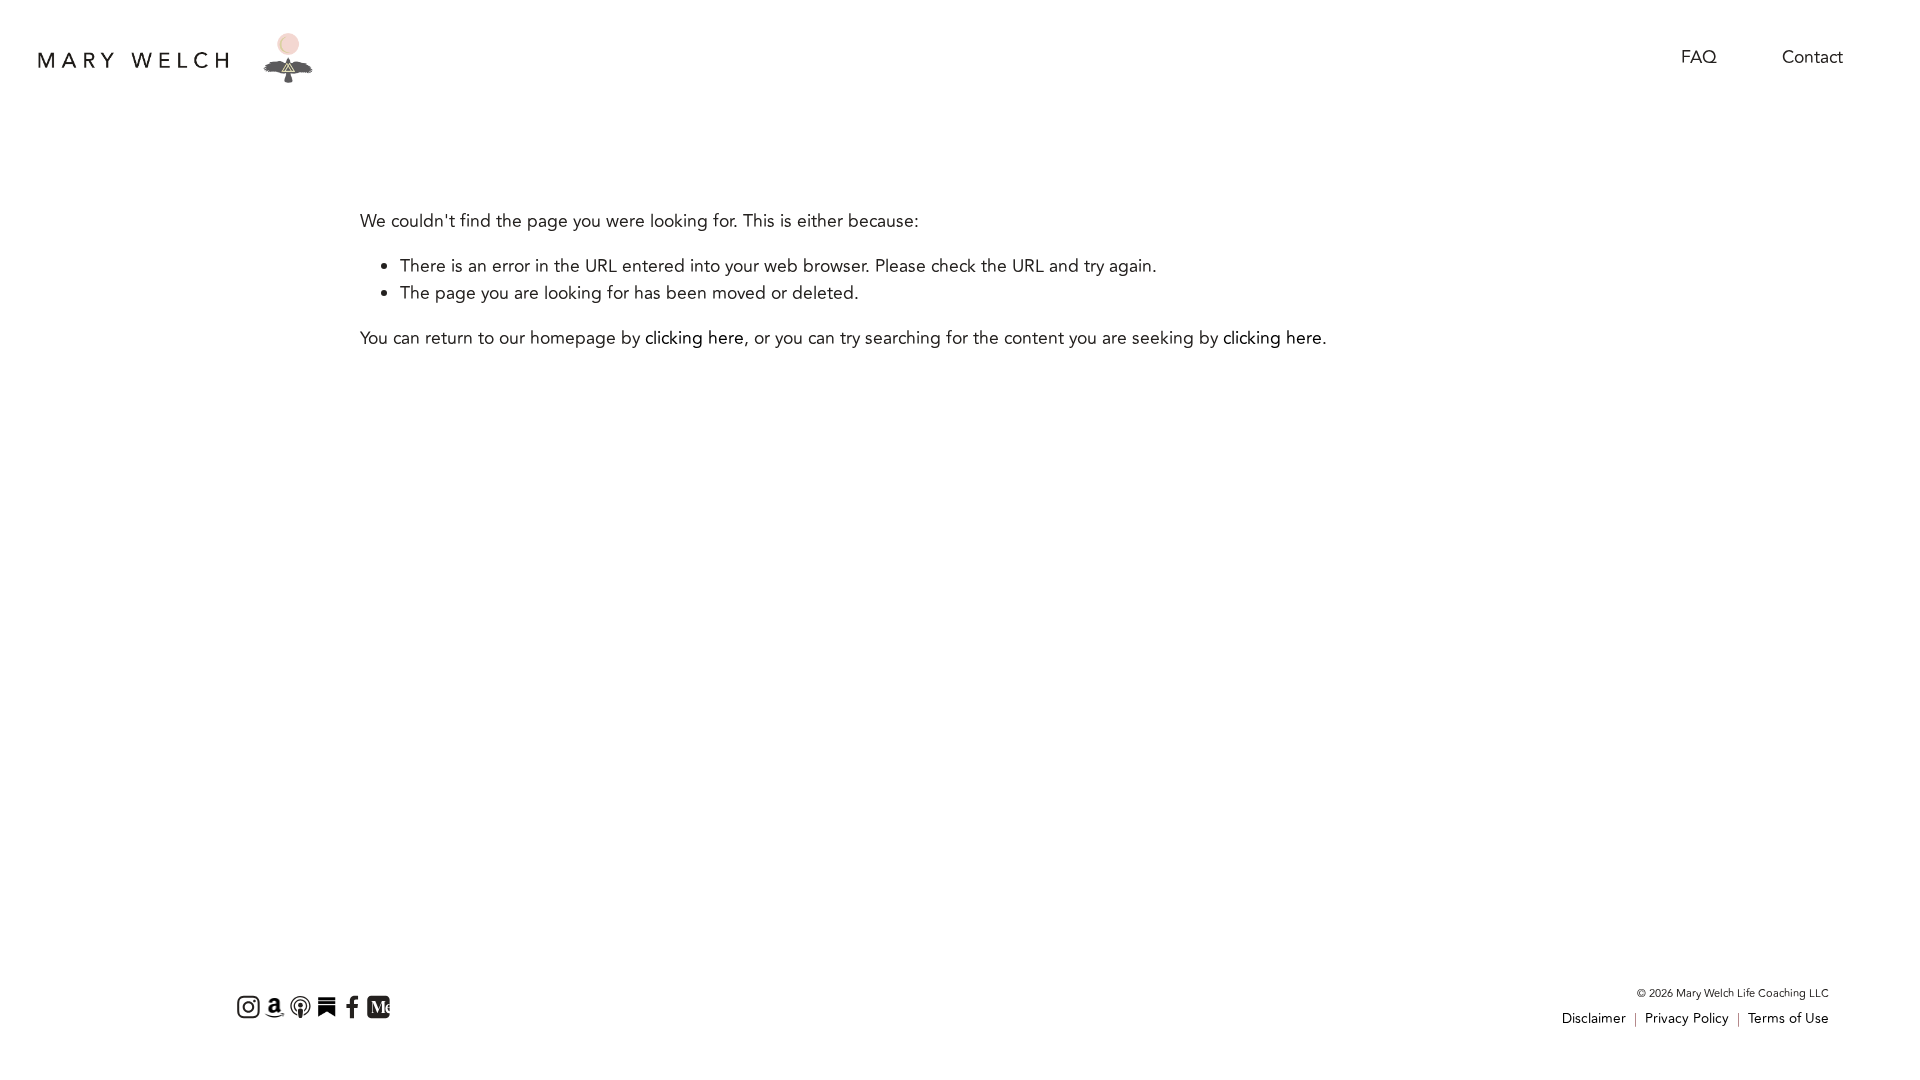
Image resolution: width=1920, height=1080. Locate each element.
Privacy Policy (1687, 1018)
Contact (1812, 57)
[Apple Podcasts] (300, 1007)
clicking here (694, 338)
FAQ (1699, 57)
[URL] (274, 1007)
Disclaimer (1594, 1018)
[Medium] (378, 1007)
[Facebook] (352, 1007)
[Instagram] (248, 1007)
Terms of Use (1788, 1018)
